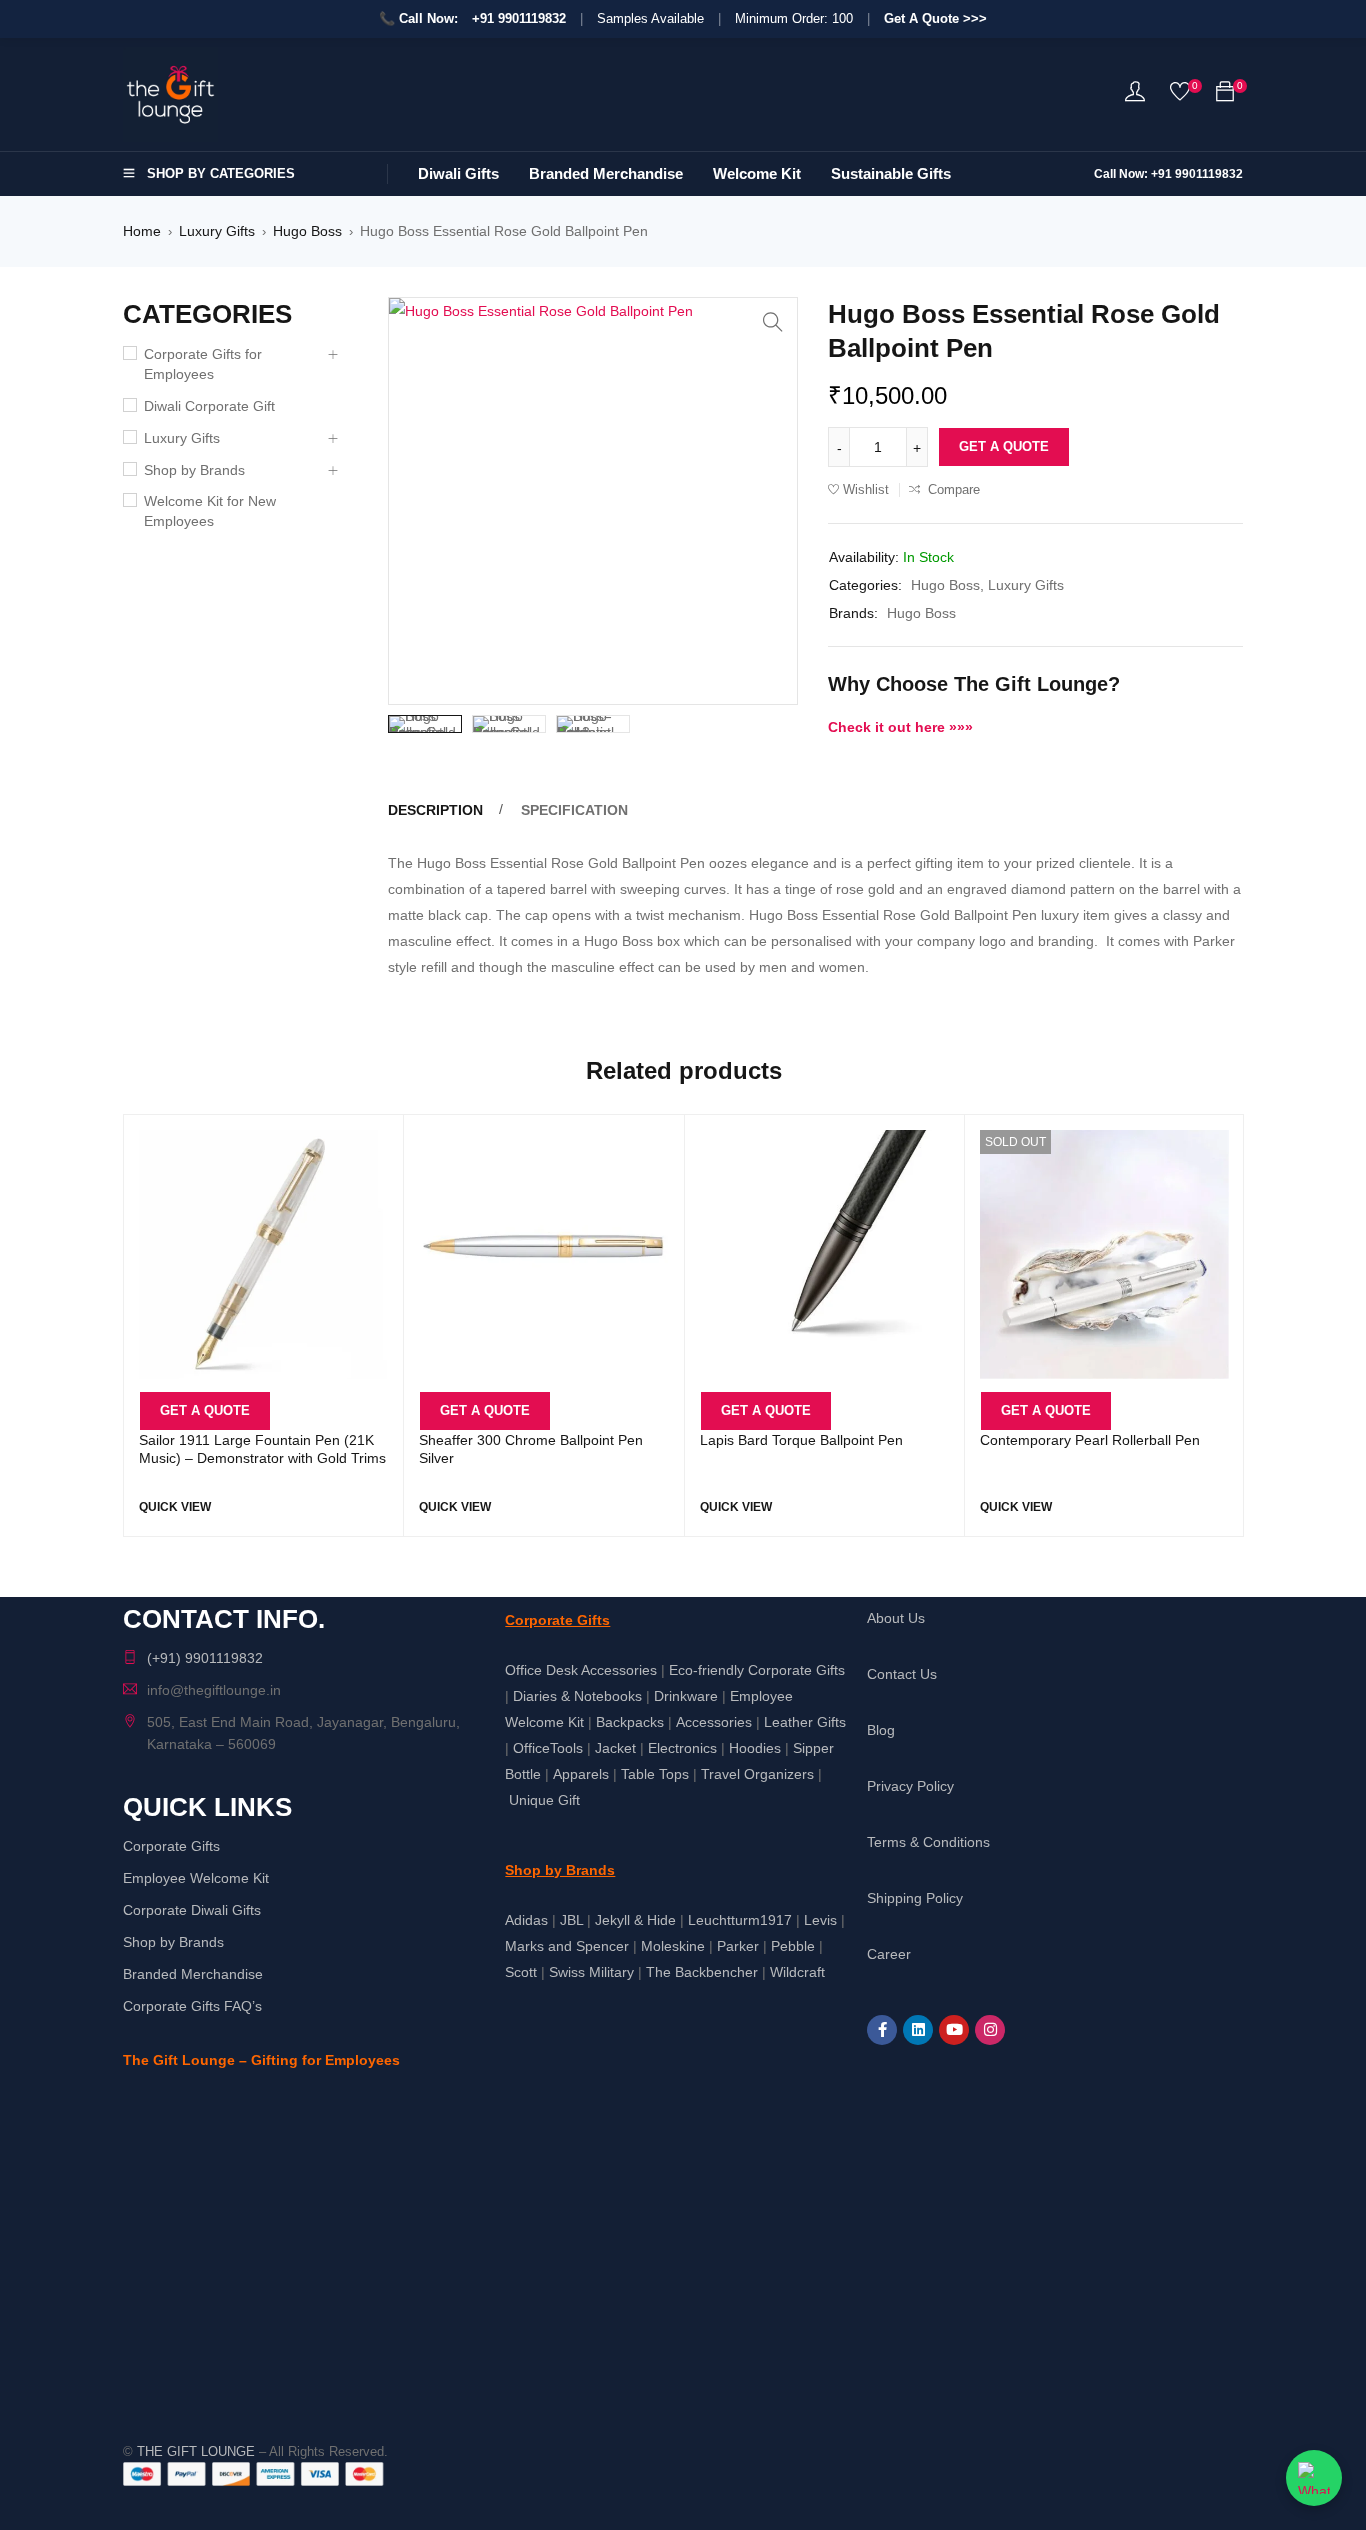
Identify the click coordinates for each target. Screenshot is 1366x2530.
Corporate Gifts (171, 1846)
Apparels (581, 1774)
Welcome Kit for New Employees (210, 511)
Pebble (793, 1946)
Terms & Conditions (928, 1842)
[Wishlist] (1180, 95)
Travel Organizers (757, 1774)
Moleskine (673, 1946)
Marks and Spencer (567, 1946)
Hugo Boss (307, 231)
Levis (820, 1920)
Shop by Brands (194, 470)
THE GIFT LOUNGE (196, 2451)
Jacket (615, 1748)
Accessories (714, 1722)
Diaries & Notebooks (577, 1696)
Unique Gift (544, 1800)
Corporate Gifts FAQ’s (192, 2006)
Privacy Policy (910, 1786)
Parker (738, 1946)
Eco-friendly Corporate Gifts (757, 1670)
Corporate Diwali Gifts (192, 1910)
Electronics (682, 1748)
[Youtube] (954, 2030)
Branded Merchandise (193, 1974)
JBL (571, 1920)
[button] (773, 322)
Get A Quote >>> (935, 18)
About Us (896, 1618)
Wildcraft (797, 1972)
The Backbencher (702, 1972)
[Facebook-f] (882, 2030)
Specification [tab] (574, 810)
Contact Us (902, 1674)
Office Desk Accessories (581, 1670)
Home (142, 231)
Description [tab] (435, 810)
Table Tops (655, 1774)
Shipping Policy (915, 1898)
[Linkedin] (918, 2030)
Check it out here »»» (900, 727)
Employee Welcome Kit (196, 1878)
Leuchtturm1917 (740, 1920)
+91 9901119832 (519, 18)
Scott (521, 1972)
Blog (881, 1730)
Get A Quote (1004, 446)
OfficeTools (548, 1748)
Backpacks (630, 1722)
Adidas (526, 1920)
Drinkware (686, 1696)
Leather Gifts (805, 1722)
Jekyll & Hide (635, 1920)
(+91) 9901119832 (205, 1658)
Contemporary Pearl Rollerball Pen (1090, 1440)
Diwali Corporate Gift (209, 406)
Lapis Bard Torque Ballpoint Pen (801, 1440)
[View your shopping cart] (1225, 95)
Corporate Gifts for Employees (203, 364)
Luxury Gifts (217, 231)
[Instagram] (990, 2030)
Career (889, 1954)
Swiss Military (591, 1972)
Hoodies (755, 1748)
